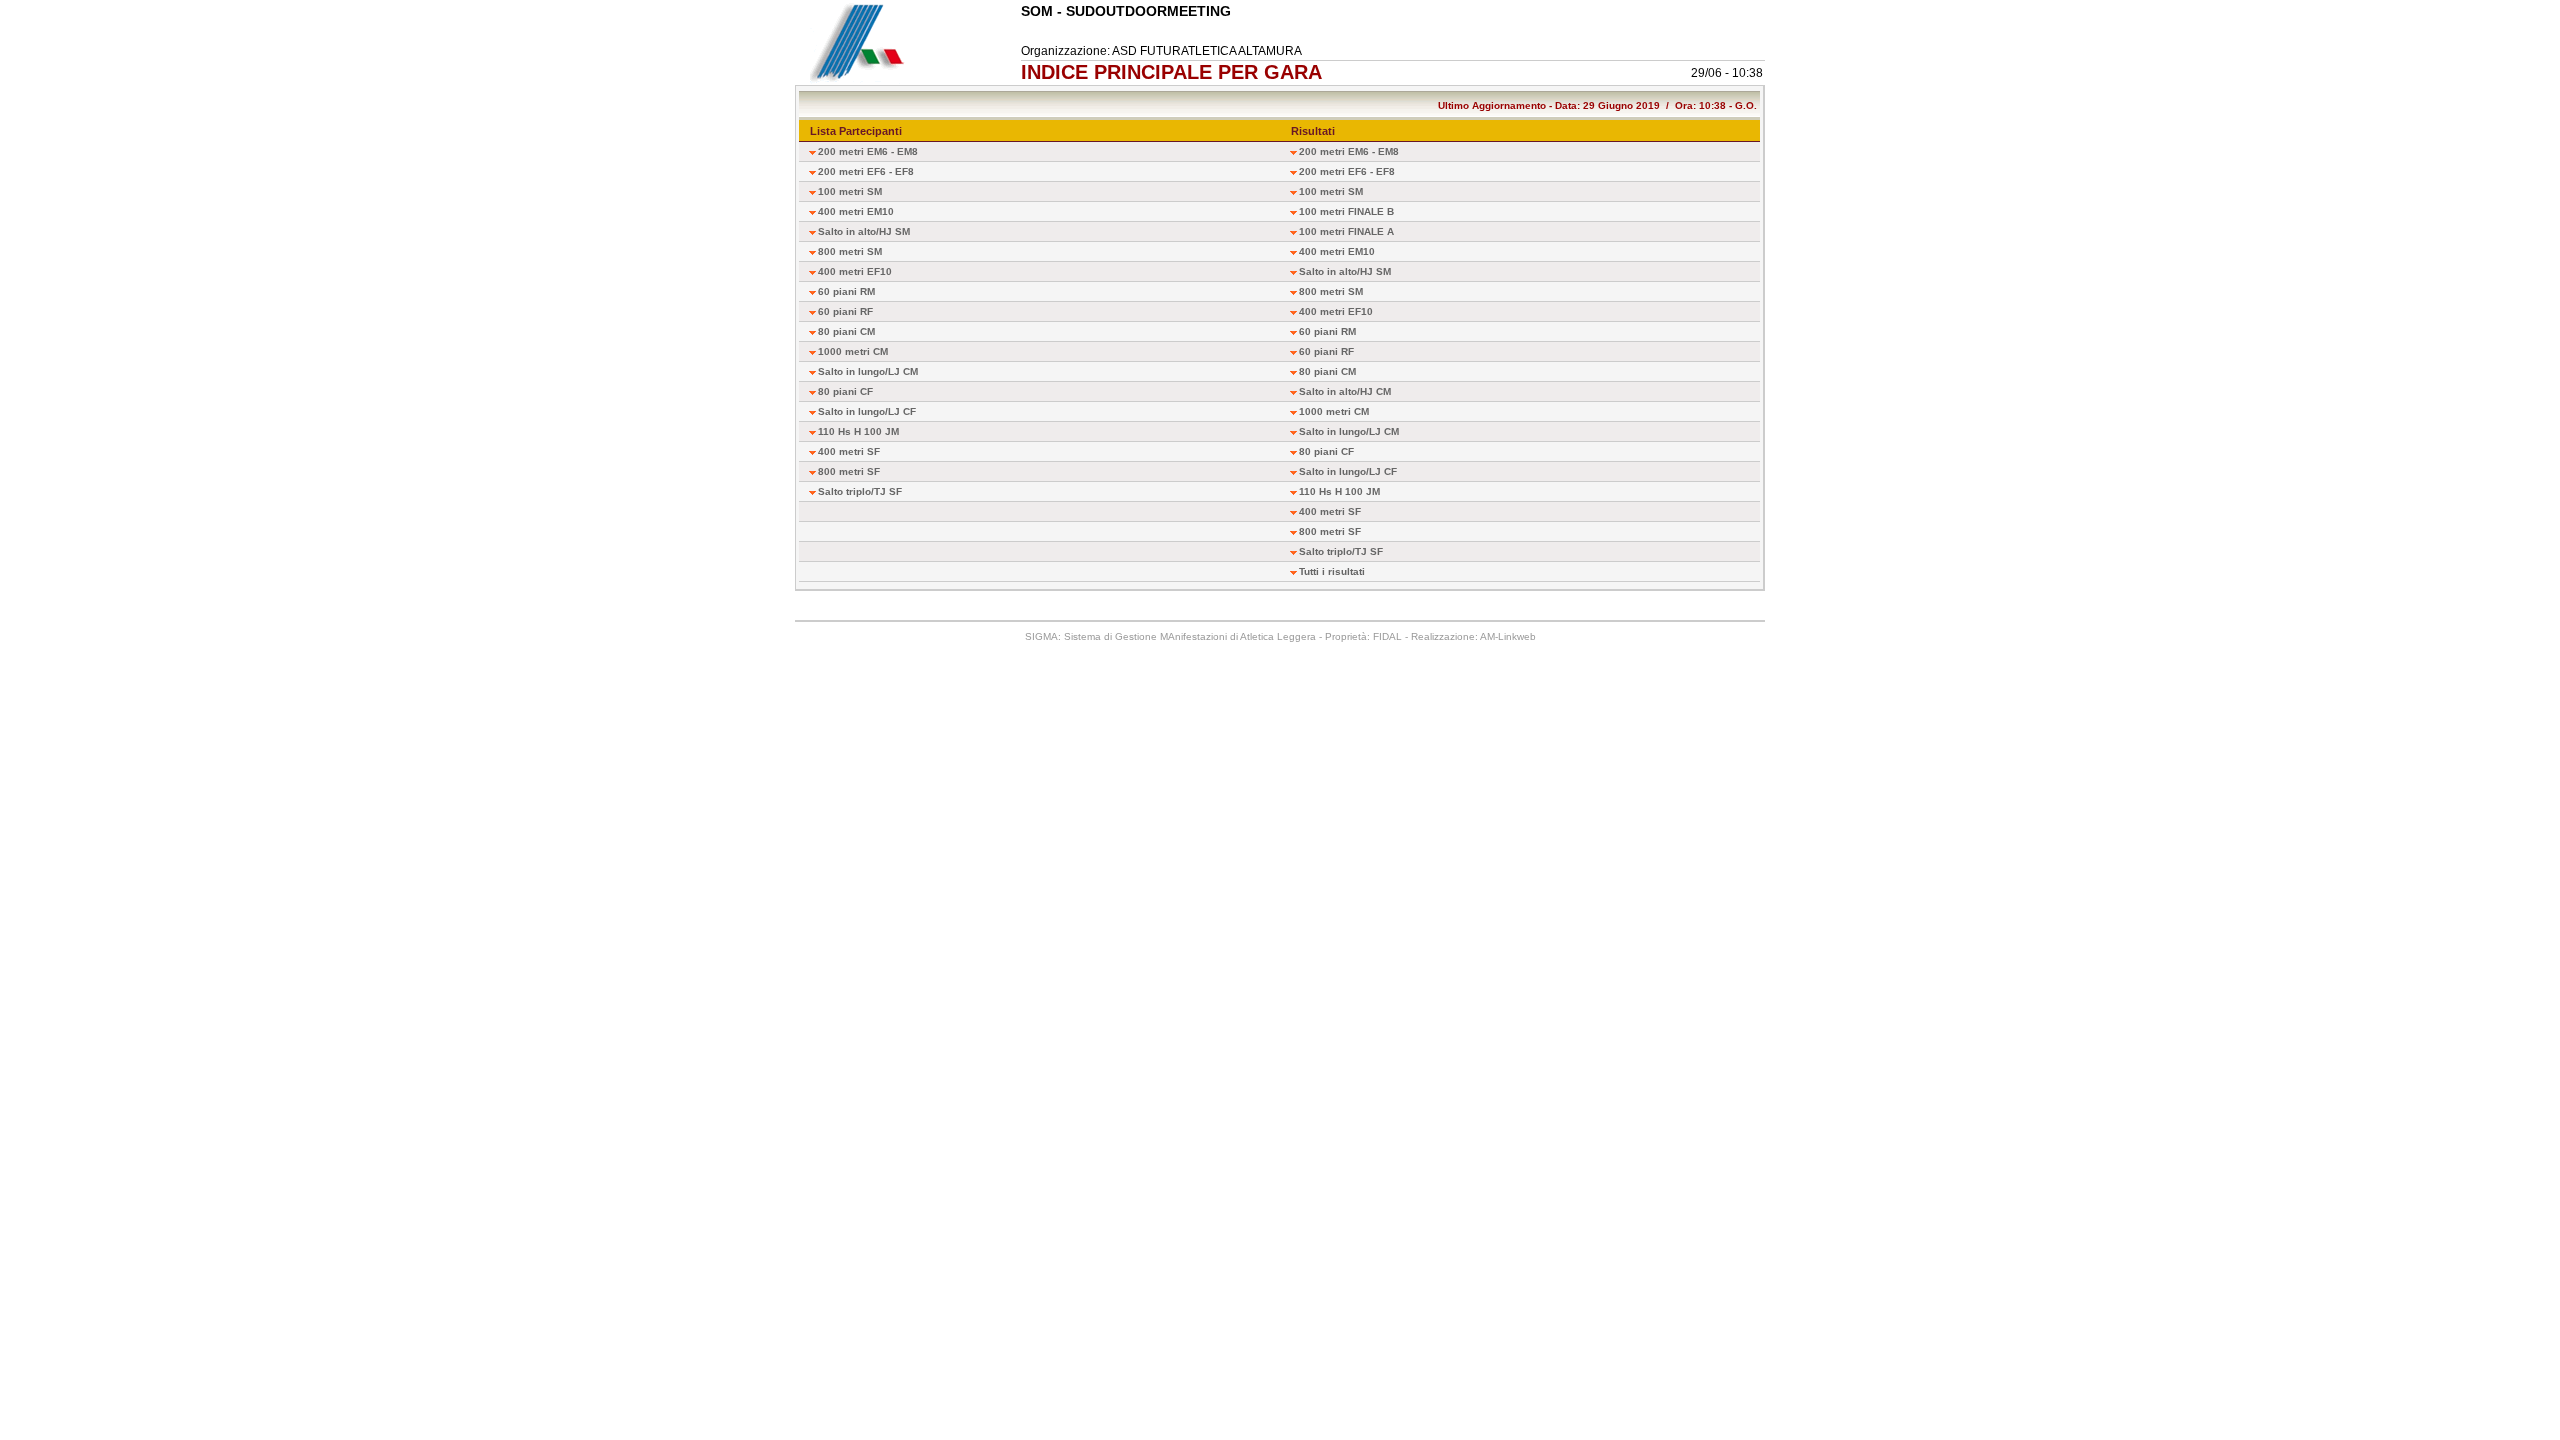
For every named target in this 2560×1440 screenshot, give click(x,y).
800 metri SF (849, 471)
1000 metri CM (853, 351)
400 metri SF (849, 451)
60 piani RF (845, 311)
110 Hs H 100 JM (858, 431)
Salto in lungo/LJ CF (867, 411)
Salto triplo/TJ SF (860, 491)
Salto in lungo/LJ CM (868, 371)
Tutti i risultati (1332, 571)
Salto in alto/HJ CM (1345, 391)
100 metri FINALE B (1346, 211)
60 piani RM (846, 291)
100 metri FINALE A (1346, 231)
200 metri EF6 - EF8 (866, 171)
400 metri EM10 (856, 211)
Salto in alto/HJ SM (864, 231)
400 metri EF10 (855, 271)
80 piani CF (845, 391)
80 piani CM (846, 331)
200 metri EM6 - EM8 (868, 151)
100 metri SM (850, 191)
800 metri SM (850, 251)
